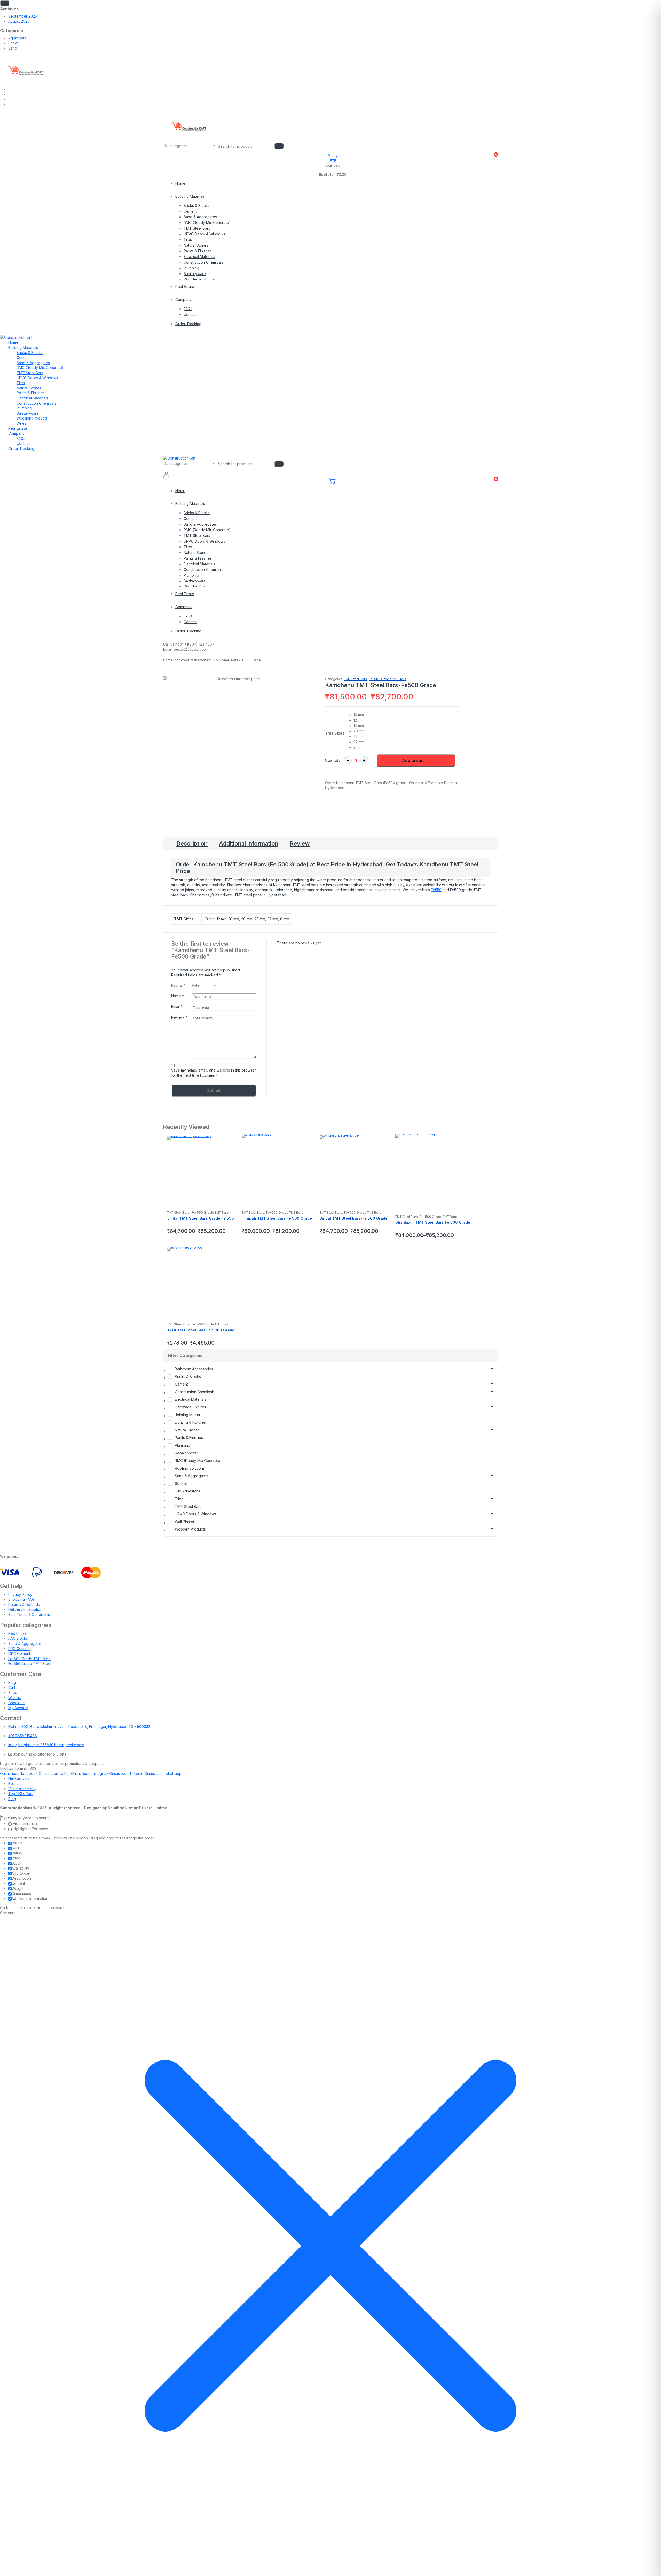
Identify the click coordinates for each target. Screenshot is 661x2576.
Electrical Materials (199, 257)
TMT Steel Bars (197, 228)
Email (177, 1006)
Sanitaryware (195, 274)
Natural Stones (196, 245)
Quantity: (333, 760)
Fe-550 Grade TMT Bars (210, 1213)
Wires (21, 423)
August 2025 (19, 21)
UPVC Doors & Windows (204, 234)
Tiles (188, 240)
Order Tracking (188, 324)
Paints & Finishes (198, 251)
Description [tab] (192, 843)
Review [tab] (300, 843)
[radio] (379, 715)
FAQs (188, 309)
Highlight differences (30, 1829)
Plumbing (191, 268)
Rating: (178, 985)
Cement (190, 211)
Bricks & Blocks (197, 206)
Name (178, 996)
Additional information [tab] (249, 843)
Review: (179, 1017)
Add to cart (413, 760)
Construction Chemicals (203, 262)
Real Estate (185, 287)
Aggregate (17, 38)
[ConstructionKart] (24, 70)
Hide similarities (25, 1824)
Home (180, 183)
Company (183, 299)
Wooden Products (199, 279)
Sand (13, 48)
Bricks (13, 43)
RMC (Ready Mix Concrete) (207, 223)
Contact (190, 314)
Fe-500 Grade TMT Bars (388, 679)
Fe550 (436, 890)
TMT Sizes (335, 733)
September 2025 (23, 16)
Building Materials (190, 196)
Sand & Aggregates (200, 217)
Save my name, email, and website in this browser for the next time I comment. (214, 1073)
